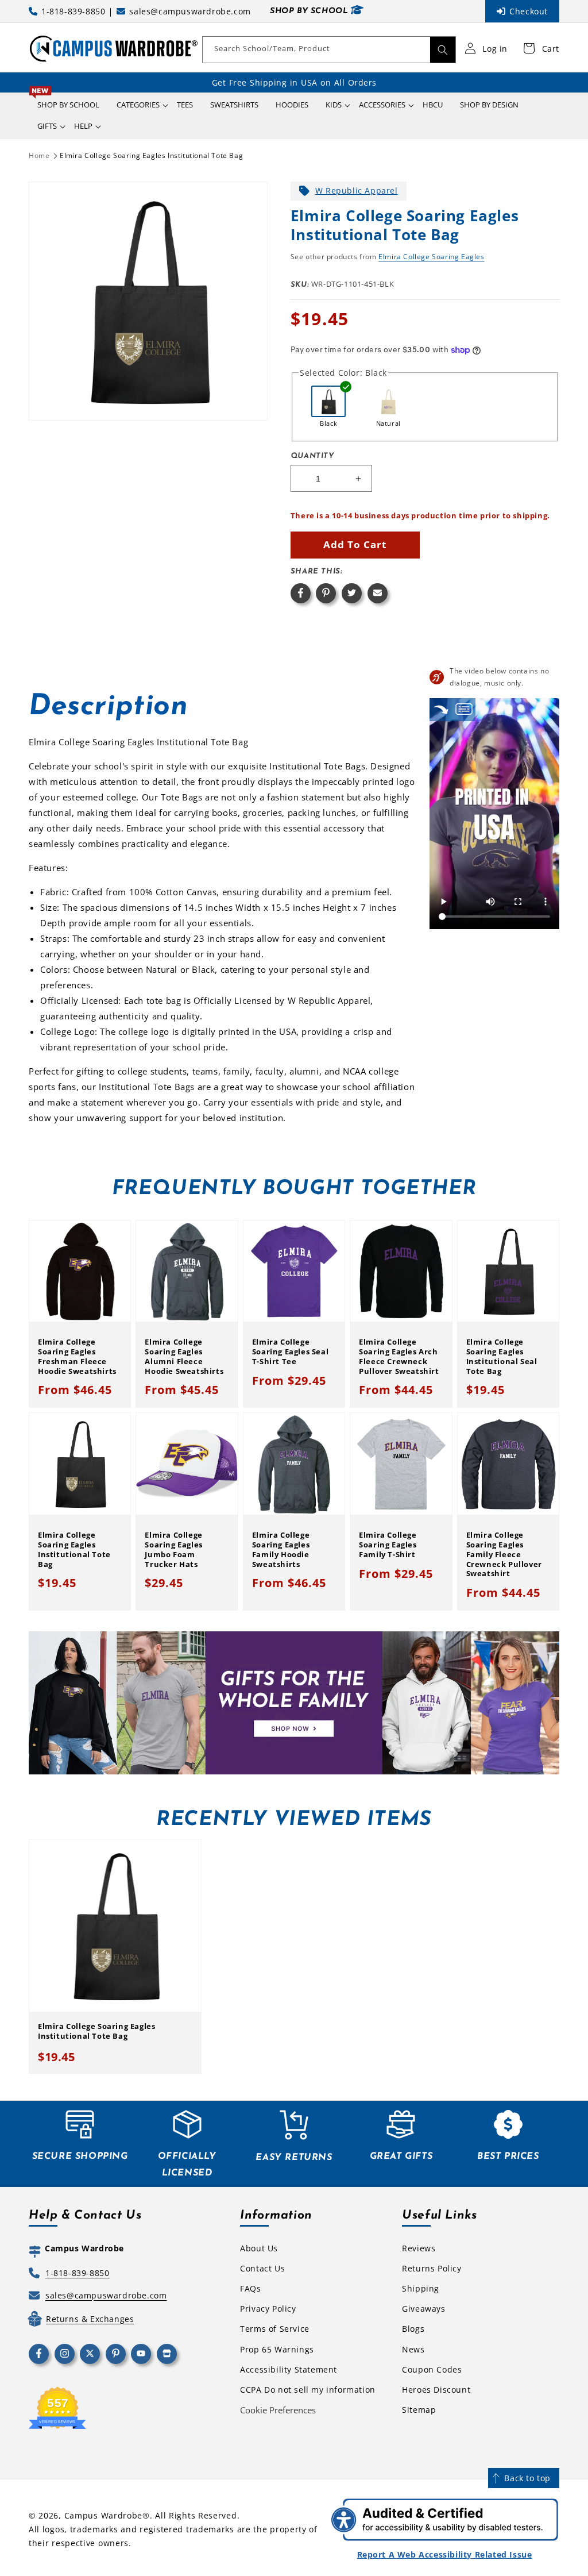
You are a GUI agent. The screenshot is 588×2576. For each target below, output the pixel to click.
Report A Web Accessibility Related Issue (445, 2554)
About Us (259, 2248)
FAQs (250, 2288)
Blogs (413, 2329)
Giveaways (423, 2309)
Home (39, 155)
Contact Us (262, 2268)
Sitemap (419, 2410)
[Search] (443, 50)
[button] (138, 105)
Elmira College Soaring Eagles (431, 257)
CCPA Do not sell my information (308, 2390)
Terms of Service (275, 2329)
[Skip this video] (441, 709)
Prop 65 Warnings (277, 2349)
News (413, 2349)
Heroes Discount (436, 2390)
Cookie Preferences (278, 2410)
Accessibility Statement (289, 2369)
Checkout (529, 11)
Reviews (419, 2248)
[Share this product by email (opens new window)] (378, 593)
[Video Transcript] (464, 709)
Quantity (312, 456)
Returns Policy (432, 2268)
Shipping (421, 2288)
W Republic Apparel (357, 190)
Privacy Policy (268, 2309)
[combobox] (329, 50)
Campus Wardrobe (104, 2515)
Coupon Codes (432, 2369)
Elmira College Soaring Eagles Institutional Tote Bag (151, 155)
